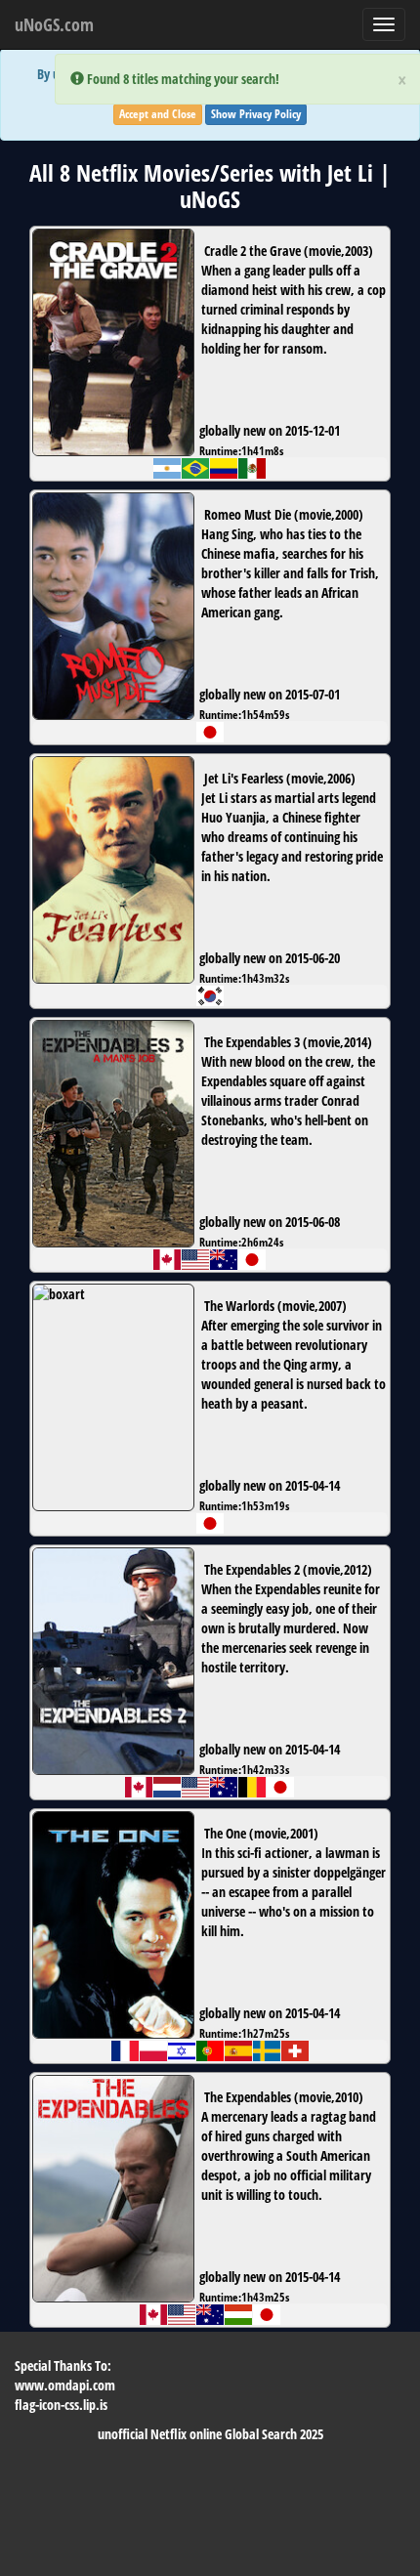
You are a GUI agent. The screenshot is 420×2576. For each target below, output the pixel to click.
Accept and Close (158, 114)
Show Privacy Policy (256, 114)
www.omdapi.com (65, 2385)
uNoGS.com (54, 24)
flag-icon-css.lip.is (61, 2405)
